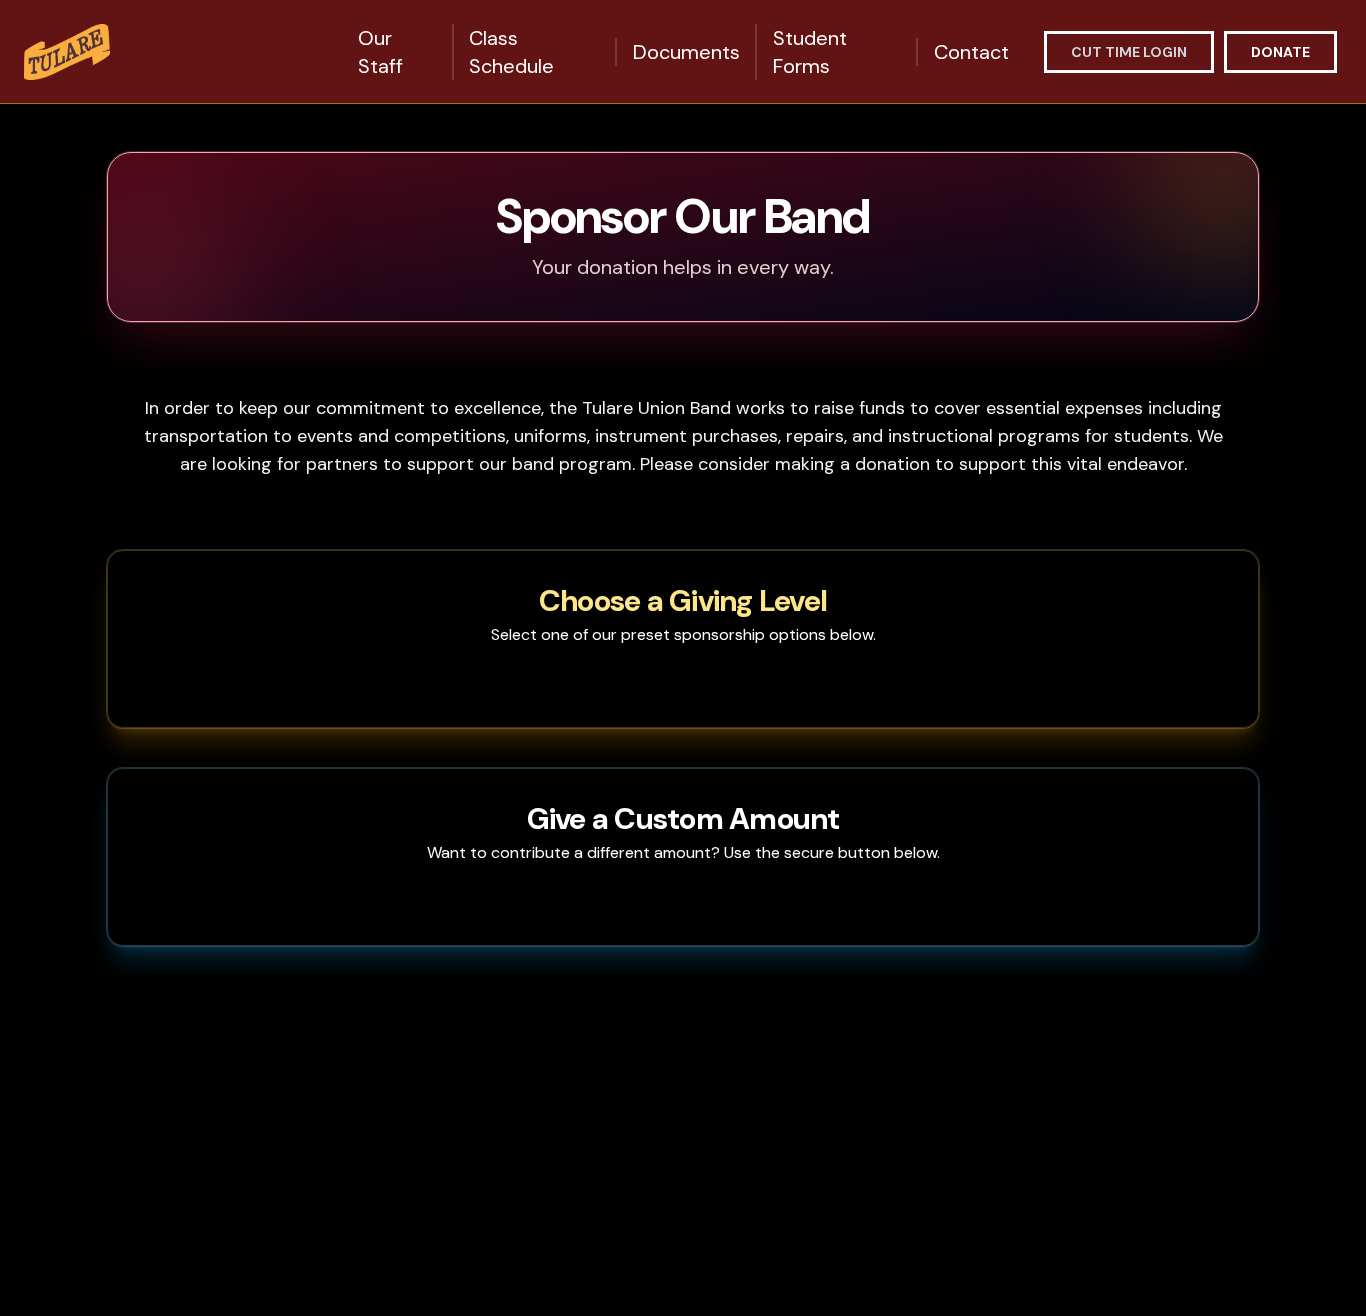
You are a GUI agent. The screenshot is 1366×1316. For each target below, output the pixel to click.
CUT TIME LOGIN (1129, 52)
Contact (971, 52)
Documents (686, 52)
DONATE (1280, 52)
